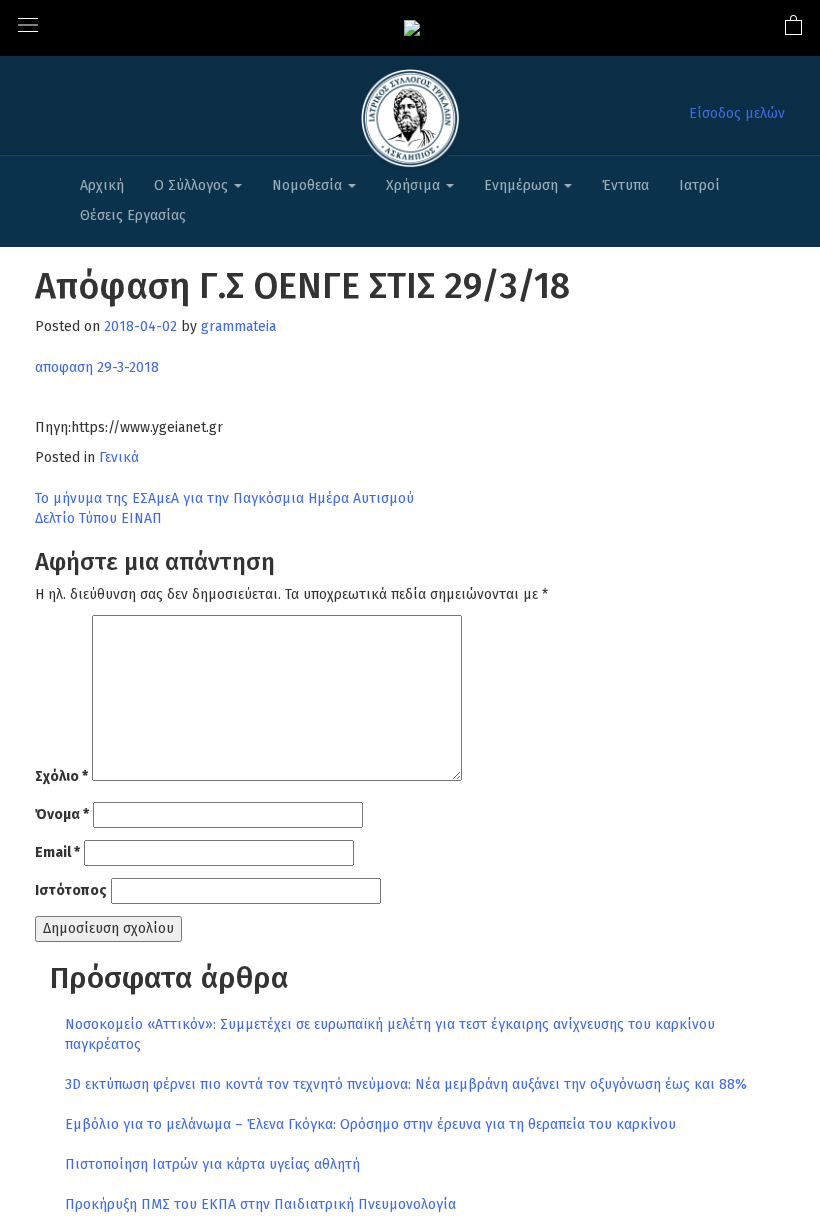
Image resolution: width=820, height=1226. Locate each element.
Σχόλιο (61, 776)
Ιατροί (699, 185)
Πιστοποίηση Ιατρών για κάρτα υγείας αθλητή (212, 1164)
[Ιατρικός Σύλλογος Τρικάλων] (412, 27)
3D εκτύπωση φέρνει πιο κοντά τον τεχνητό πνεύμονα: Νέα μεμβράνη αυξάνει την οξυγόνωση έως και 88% (406, 1084)
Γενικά (119, 457)
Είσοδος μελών (737, 113)
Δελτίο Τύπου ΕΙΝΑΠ (98, 518)
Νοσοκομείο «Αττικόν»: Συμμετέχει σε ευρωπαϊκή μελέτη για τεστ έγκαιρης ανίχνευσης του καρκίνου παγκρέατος (390, 1034)
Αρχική (102, 185)
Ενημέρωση (523, 185)
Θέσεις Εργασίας (133, 215)
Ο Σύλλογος (193, 185)
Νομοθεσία (309, 185)
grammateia (238, 326)
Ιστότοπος (71, 890)
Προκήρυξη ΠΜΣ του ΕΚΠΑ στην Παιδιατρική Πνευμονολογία (260, 1204)
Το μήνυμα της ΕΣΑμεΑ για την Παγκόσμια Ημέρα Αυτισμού (224, 498)
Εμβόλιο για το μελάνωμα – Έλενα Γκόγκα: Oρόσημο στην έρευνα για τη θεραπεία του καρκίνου (370, 1124)
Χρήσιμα (415, 185)
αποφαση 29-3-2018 (97, 367)
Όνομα (62, 814)
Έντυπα (625, 185)
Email (57, 852)
